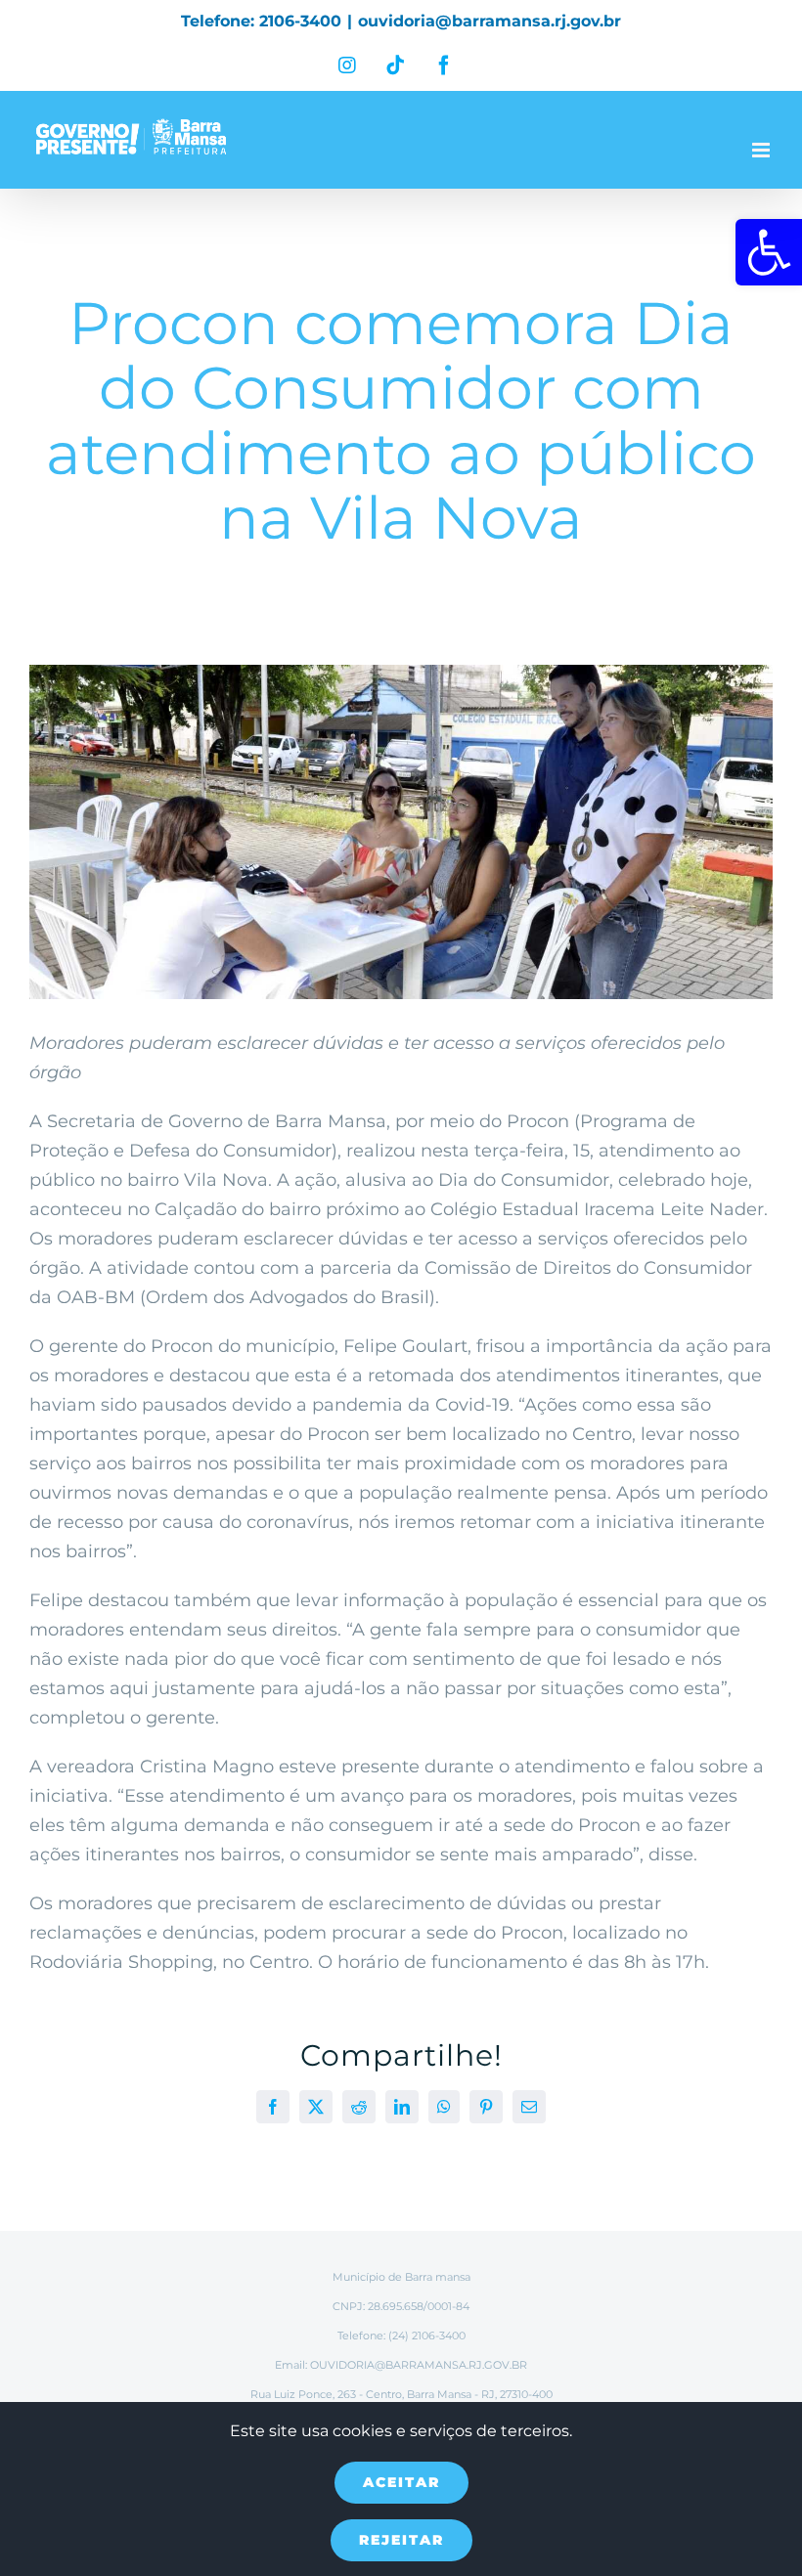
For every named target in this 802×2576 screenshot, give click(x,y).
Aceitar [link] (401, 2482)
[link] (769, 252)
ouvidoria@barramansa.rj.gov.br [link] (490, 21)
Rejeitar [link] (401, 2540)
